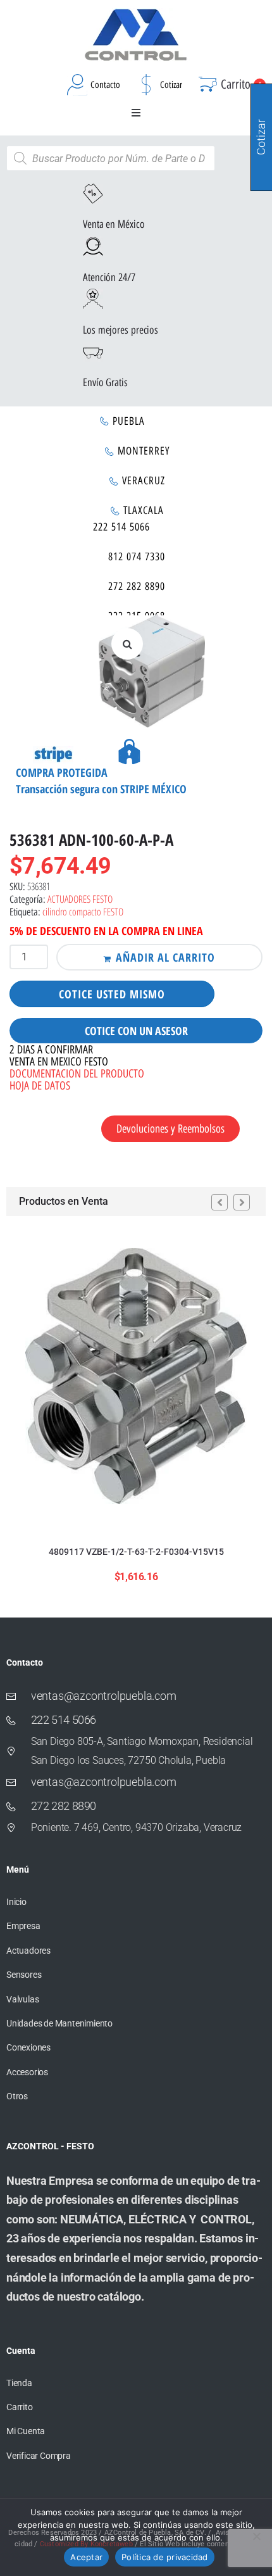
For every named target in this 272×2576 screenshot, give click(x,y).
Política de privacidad (165, 2557)
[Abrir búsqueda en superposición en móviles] (111, 158)
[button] (136, 113)
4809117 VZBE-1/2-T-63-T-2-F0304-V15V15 (136, 1552)
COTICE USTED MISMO (112, 994)
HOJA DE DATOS (40, 1086)
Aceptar (86, 2557)
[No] (256, 2536)
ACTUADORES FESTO (80, 899)
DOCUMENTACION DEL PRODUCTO (77, 1074)
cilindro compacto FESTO (83, 912)
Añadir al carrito (165, 957)
